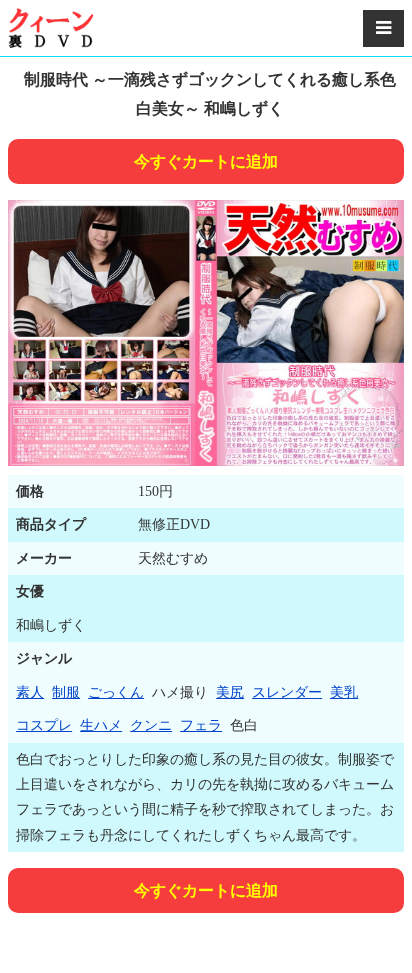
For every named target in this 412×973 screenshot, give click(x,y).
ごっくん (116, 692)
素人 (30, 692)
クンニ (151, 725)
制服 (66, 692)
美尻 (230, 692)
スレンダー (287, 692)
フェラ (201, 725)
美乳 (344, 692)
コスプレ (44, 725)
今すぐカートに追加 (206, 161)
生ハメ (101, 725)
